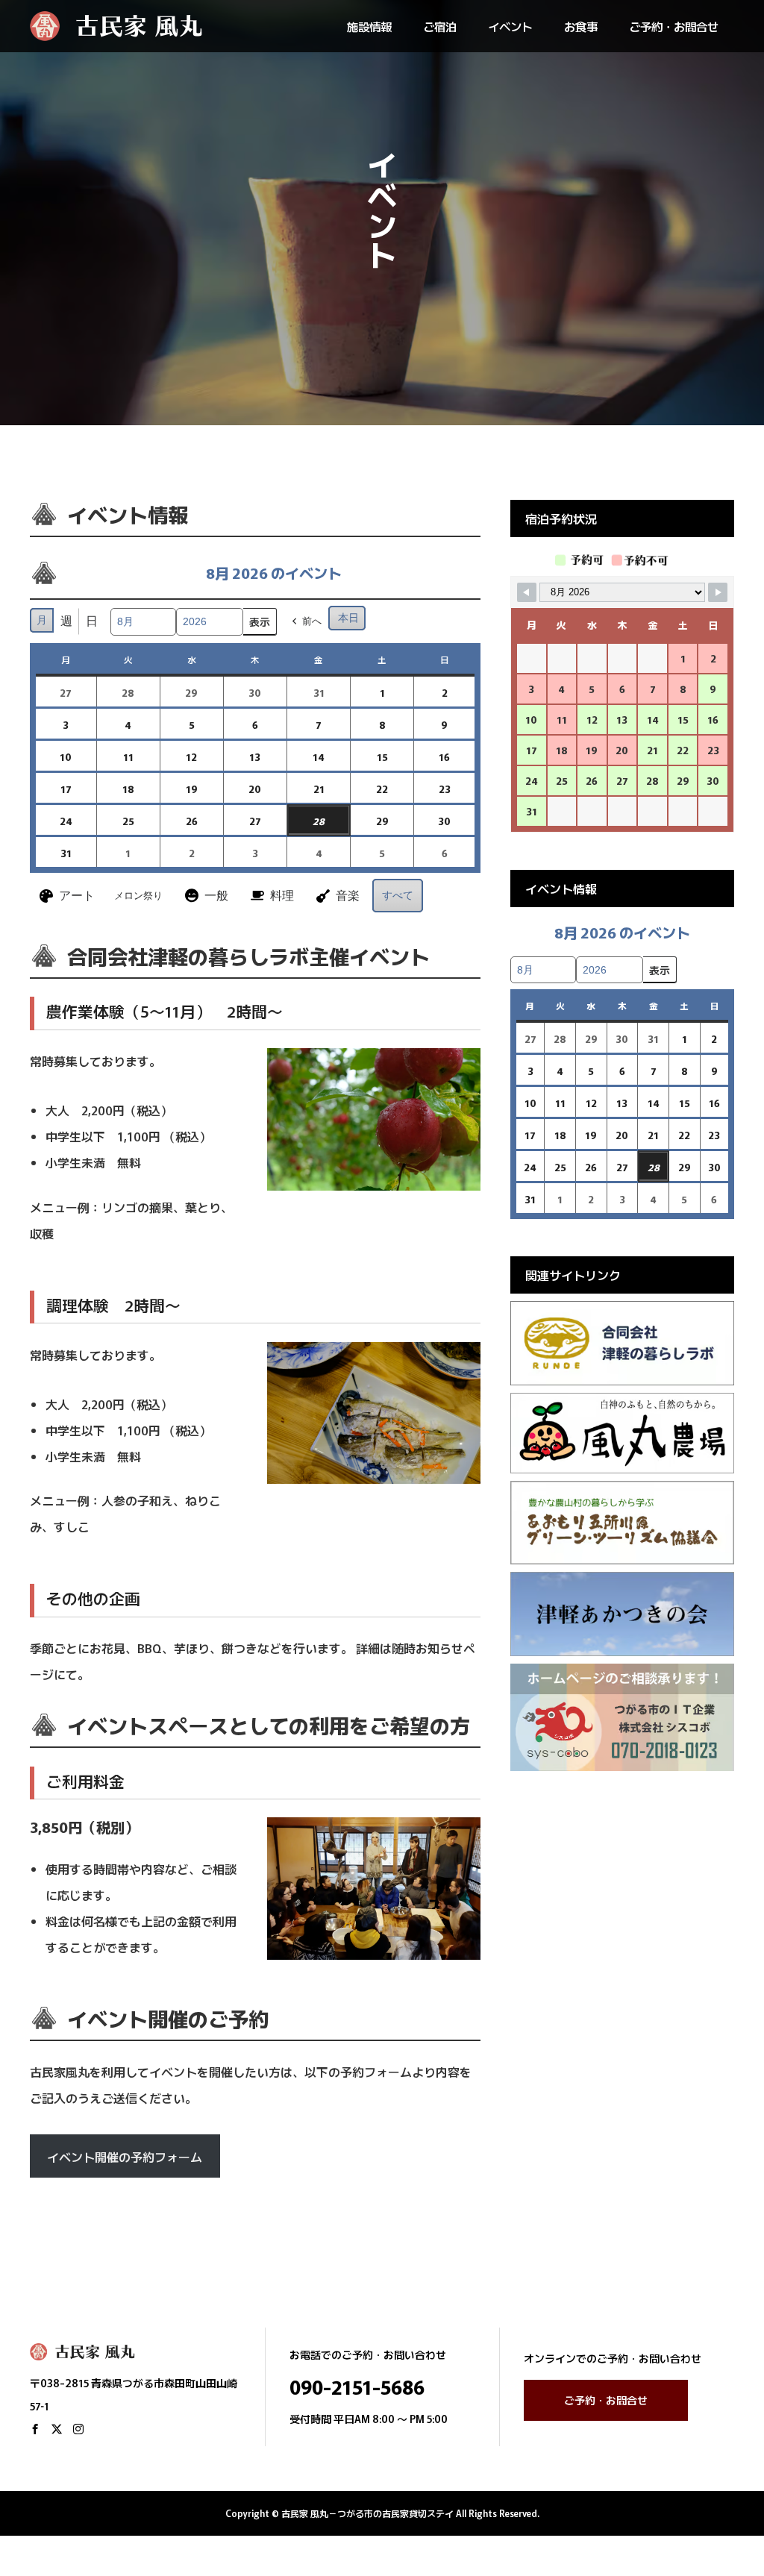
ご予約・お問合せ (674, 26)
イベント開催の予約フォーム (125, 2157)
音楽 (348, 896)
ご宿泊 (440, 26)
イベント (510, 26)
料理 (282, 896)
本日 (348, 618)
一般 (216, 896)
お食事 (581, 26)
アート (77, 896)
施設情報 (369, 26)
